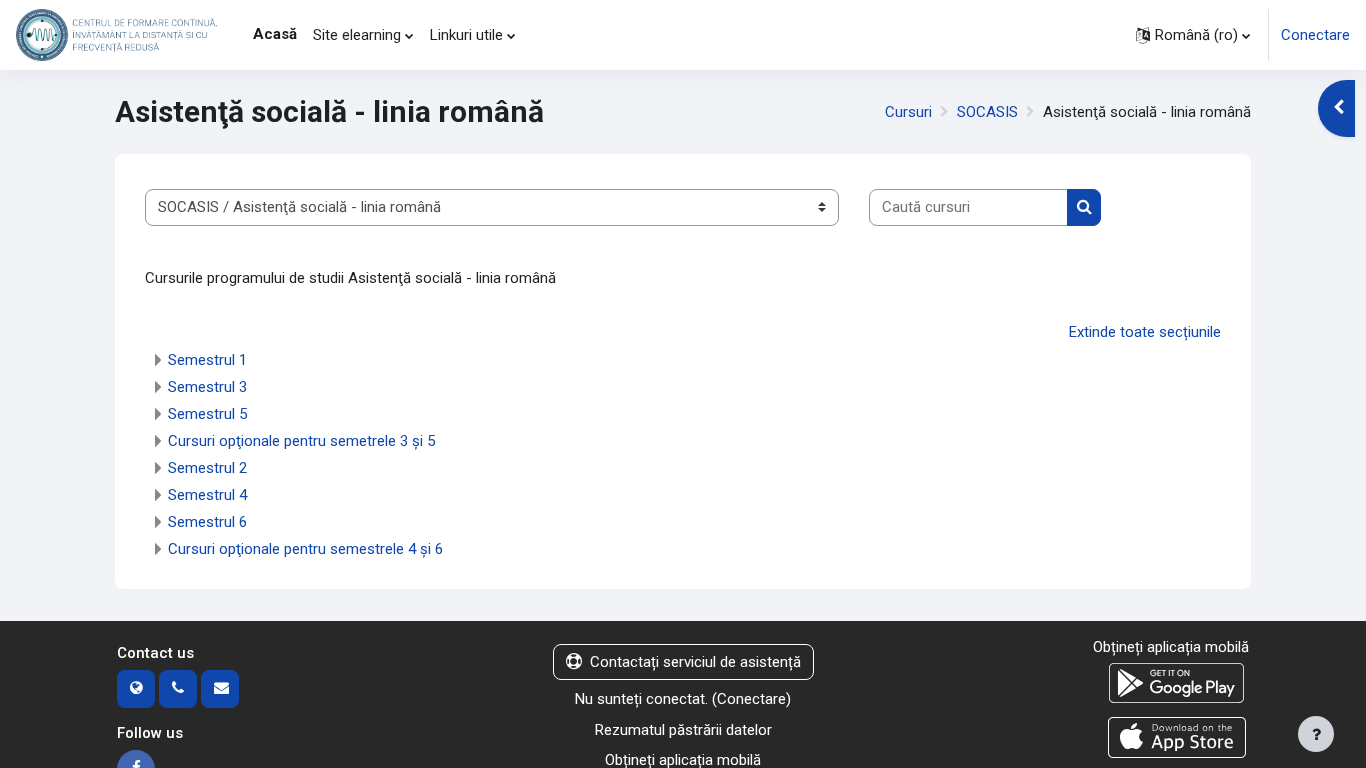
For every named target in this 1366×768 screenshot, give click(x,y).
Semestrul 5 (207, 414)
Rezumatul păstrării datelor (683, 730)
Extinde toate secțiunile (1145, 332)
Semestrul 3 (207, 387)
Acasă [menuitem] (275, 34)
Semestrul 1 (207, 360)
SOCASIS (987, 112)
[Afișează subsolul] (1316, 734)
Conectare (1315, 35)
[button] (1193, 35)
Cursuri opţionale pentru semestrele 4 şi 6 (305, 549)
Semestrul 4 (207, 495)
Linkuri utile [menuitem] (466, 35)
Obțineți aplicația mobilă (1171, 647)
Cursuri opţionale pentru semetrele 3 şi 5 (301, 441)
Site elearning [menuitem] (357, 35)
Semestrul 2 (207, 468)
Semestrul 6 (207, 522)
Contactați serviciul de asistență (695, 662)
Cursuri (908, 112)
